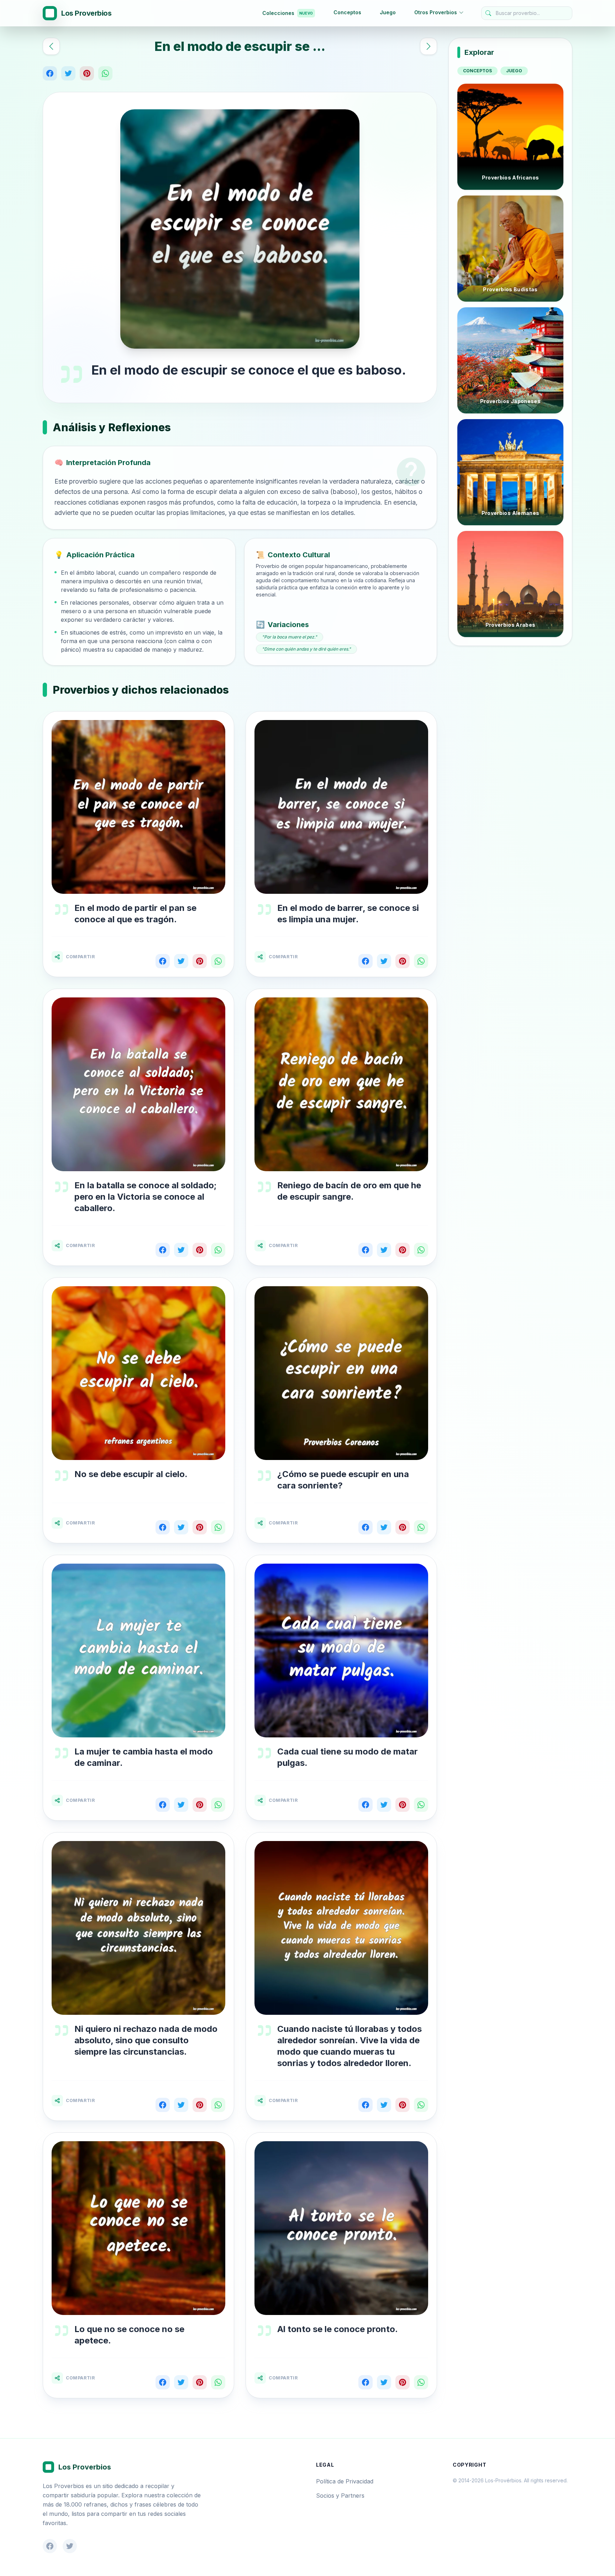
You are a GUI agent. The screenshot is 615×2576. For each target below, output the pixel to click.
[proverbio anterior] (51, 46)
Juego (388, 12)
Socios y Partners (340, 2496)
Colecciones (288, 13)
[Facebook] (50, 73)
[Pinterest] (87, 73)
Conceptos (347, 12)
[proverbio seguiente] (429, 46)
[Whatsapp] (105, 73)
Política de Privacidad (345, 2481)
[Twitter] (68, 73)
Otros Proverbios (436, 12)
